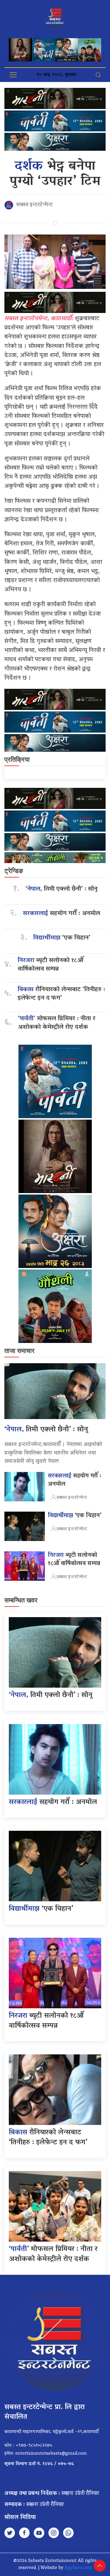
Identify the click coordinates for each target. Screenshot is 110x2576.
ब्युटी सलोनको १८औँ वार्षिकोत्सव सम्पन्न (50, 965)
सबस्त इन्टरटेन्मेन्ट (34, 205)
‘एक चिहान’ (62, 938)
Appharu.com (78, 2568)
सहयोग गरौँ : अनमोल (61, 914)
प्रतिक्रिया (17, 759)
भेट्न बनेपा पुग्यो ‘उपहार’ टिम (55, 174)
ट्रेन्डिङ (14, 871)
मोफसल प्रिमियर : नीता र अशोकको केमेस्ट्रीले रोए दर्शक (57, 1023)
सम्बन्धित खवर (21, 1600)
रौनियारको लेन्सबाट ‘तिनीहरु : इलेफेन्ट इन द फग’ (61, 994)
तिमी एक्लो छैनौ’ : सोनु (61, 889)
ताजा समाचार (20, 1351)
